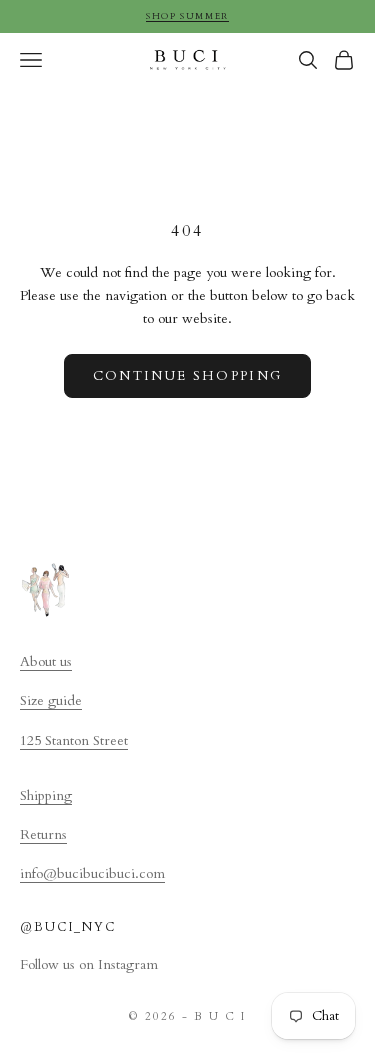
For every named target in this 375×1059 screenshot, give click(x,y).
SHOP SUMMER (187, 16)
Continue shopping (188, 376)
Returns (43, 834)
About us (46, 661)
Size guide (51, 700)
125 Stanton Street (74, 740)
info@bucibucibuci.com (92, 873)
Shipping (46, 795)
